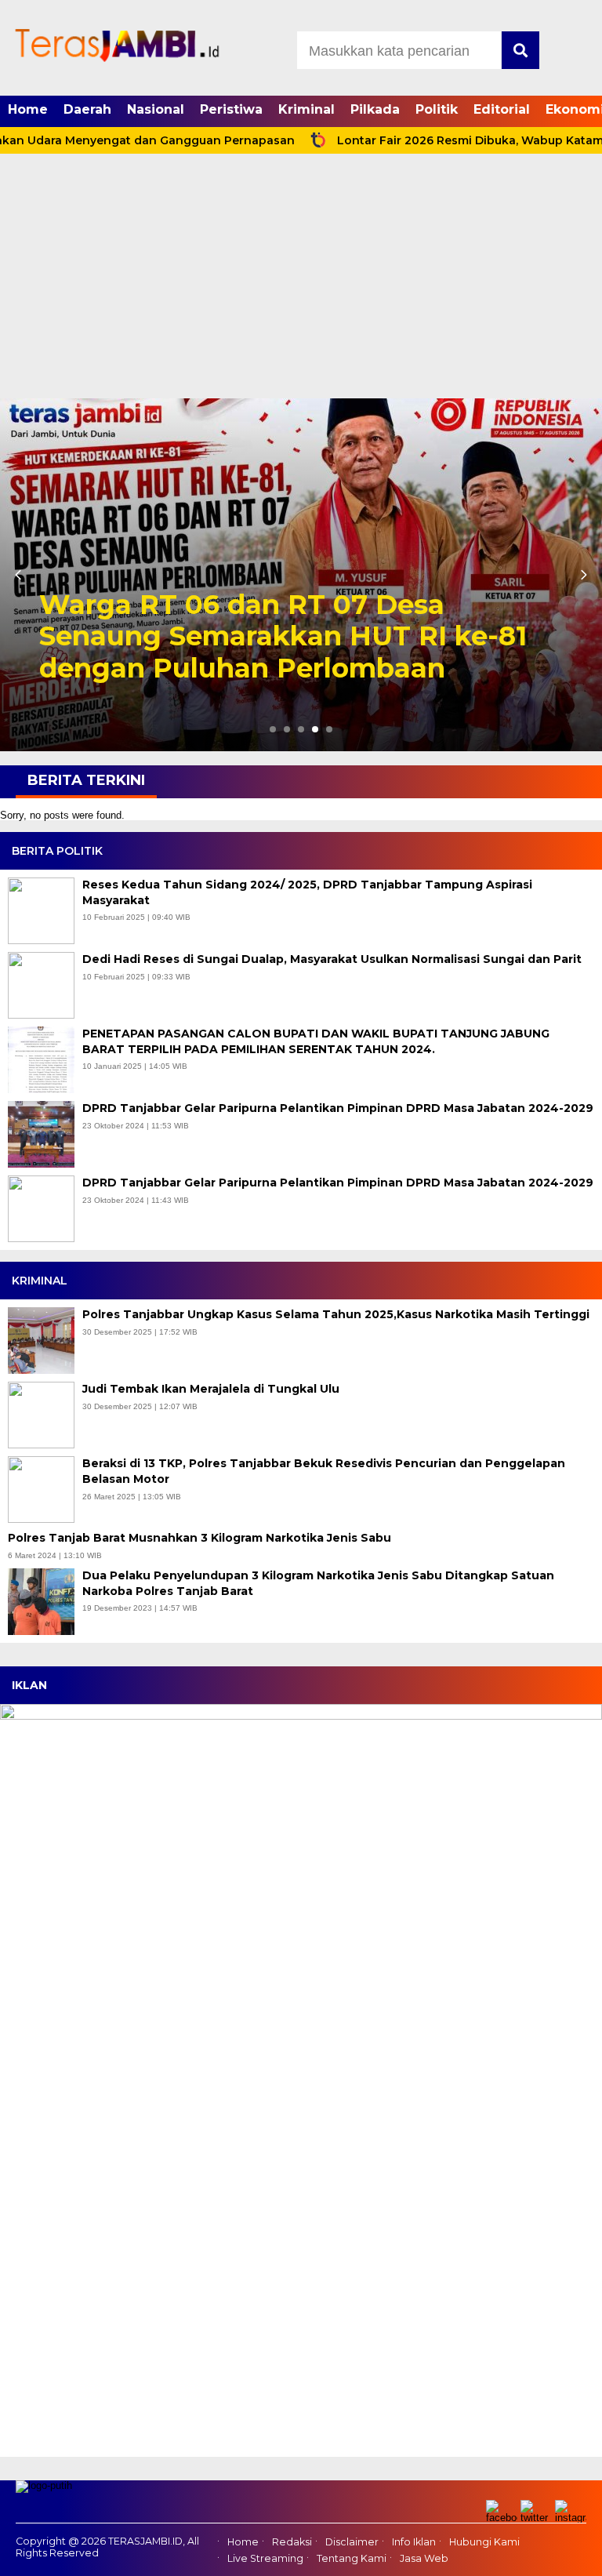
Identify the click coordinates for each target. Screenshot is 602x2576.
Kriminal (306, 109)
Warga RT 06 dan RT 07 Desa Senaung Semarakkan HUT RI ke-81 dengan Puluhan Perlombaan (283, 637)
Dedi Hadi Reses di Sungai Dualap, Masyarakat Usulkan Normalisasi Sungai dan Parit (332, 959)
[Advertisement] (301, 281)
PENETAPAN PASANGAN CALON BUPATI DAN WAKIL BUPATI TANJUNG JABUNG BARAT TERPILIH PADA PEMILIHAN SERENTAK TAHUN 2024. (316, 1041)
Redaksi (292, 2542)
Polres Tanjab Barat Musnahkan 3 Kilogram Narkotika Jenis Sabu (201, 1538)
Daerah (87, 109)
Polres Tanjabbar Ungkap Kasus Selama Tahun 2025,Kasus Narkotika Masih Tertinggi (337, 1314)
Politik (437, 109)
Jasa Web (424, 2558)
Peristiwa (231, 109)
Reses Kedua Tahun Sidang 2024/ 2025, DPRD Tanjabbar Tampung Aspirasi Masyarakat (307, 892)
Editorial (502, 109)
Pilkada (375, 109)
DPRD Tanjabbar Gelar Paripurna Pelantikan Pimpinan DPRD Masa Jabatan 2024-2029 (338, 1108)
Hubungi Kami (484, 2542)
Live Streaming (265, 2558)
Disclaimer (352, 2542)
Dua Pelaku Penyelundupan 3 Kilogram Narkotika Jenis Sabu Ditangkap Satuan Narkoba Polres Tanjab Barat (318, 1583)
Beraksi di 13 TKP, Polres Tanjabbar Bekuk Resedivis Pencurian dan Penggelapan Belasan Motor (324, 1471)
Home (28, 109)
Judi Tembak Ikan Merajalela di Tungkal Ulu (212, 1389)
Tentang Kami (352, 2558)
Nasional (156, 109)
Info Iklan (414, 2542)
